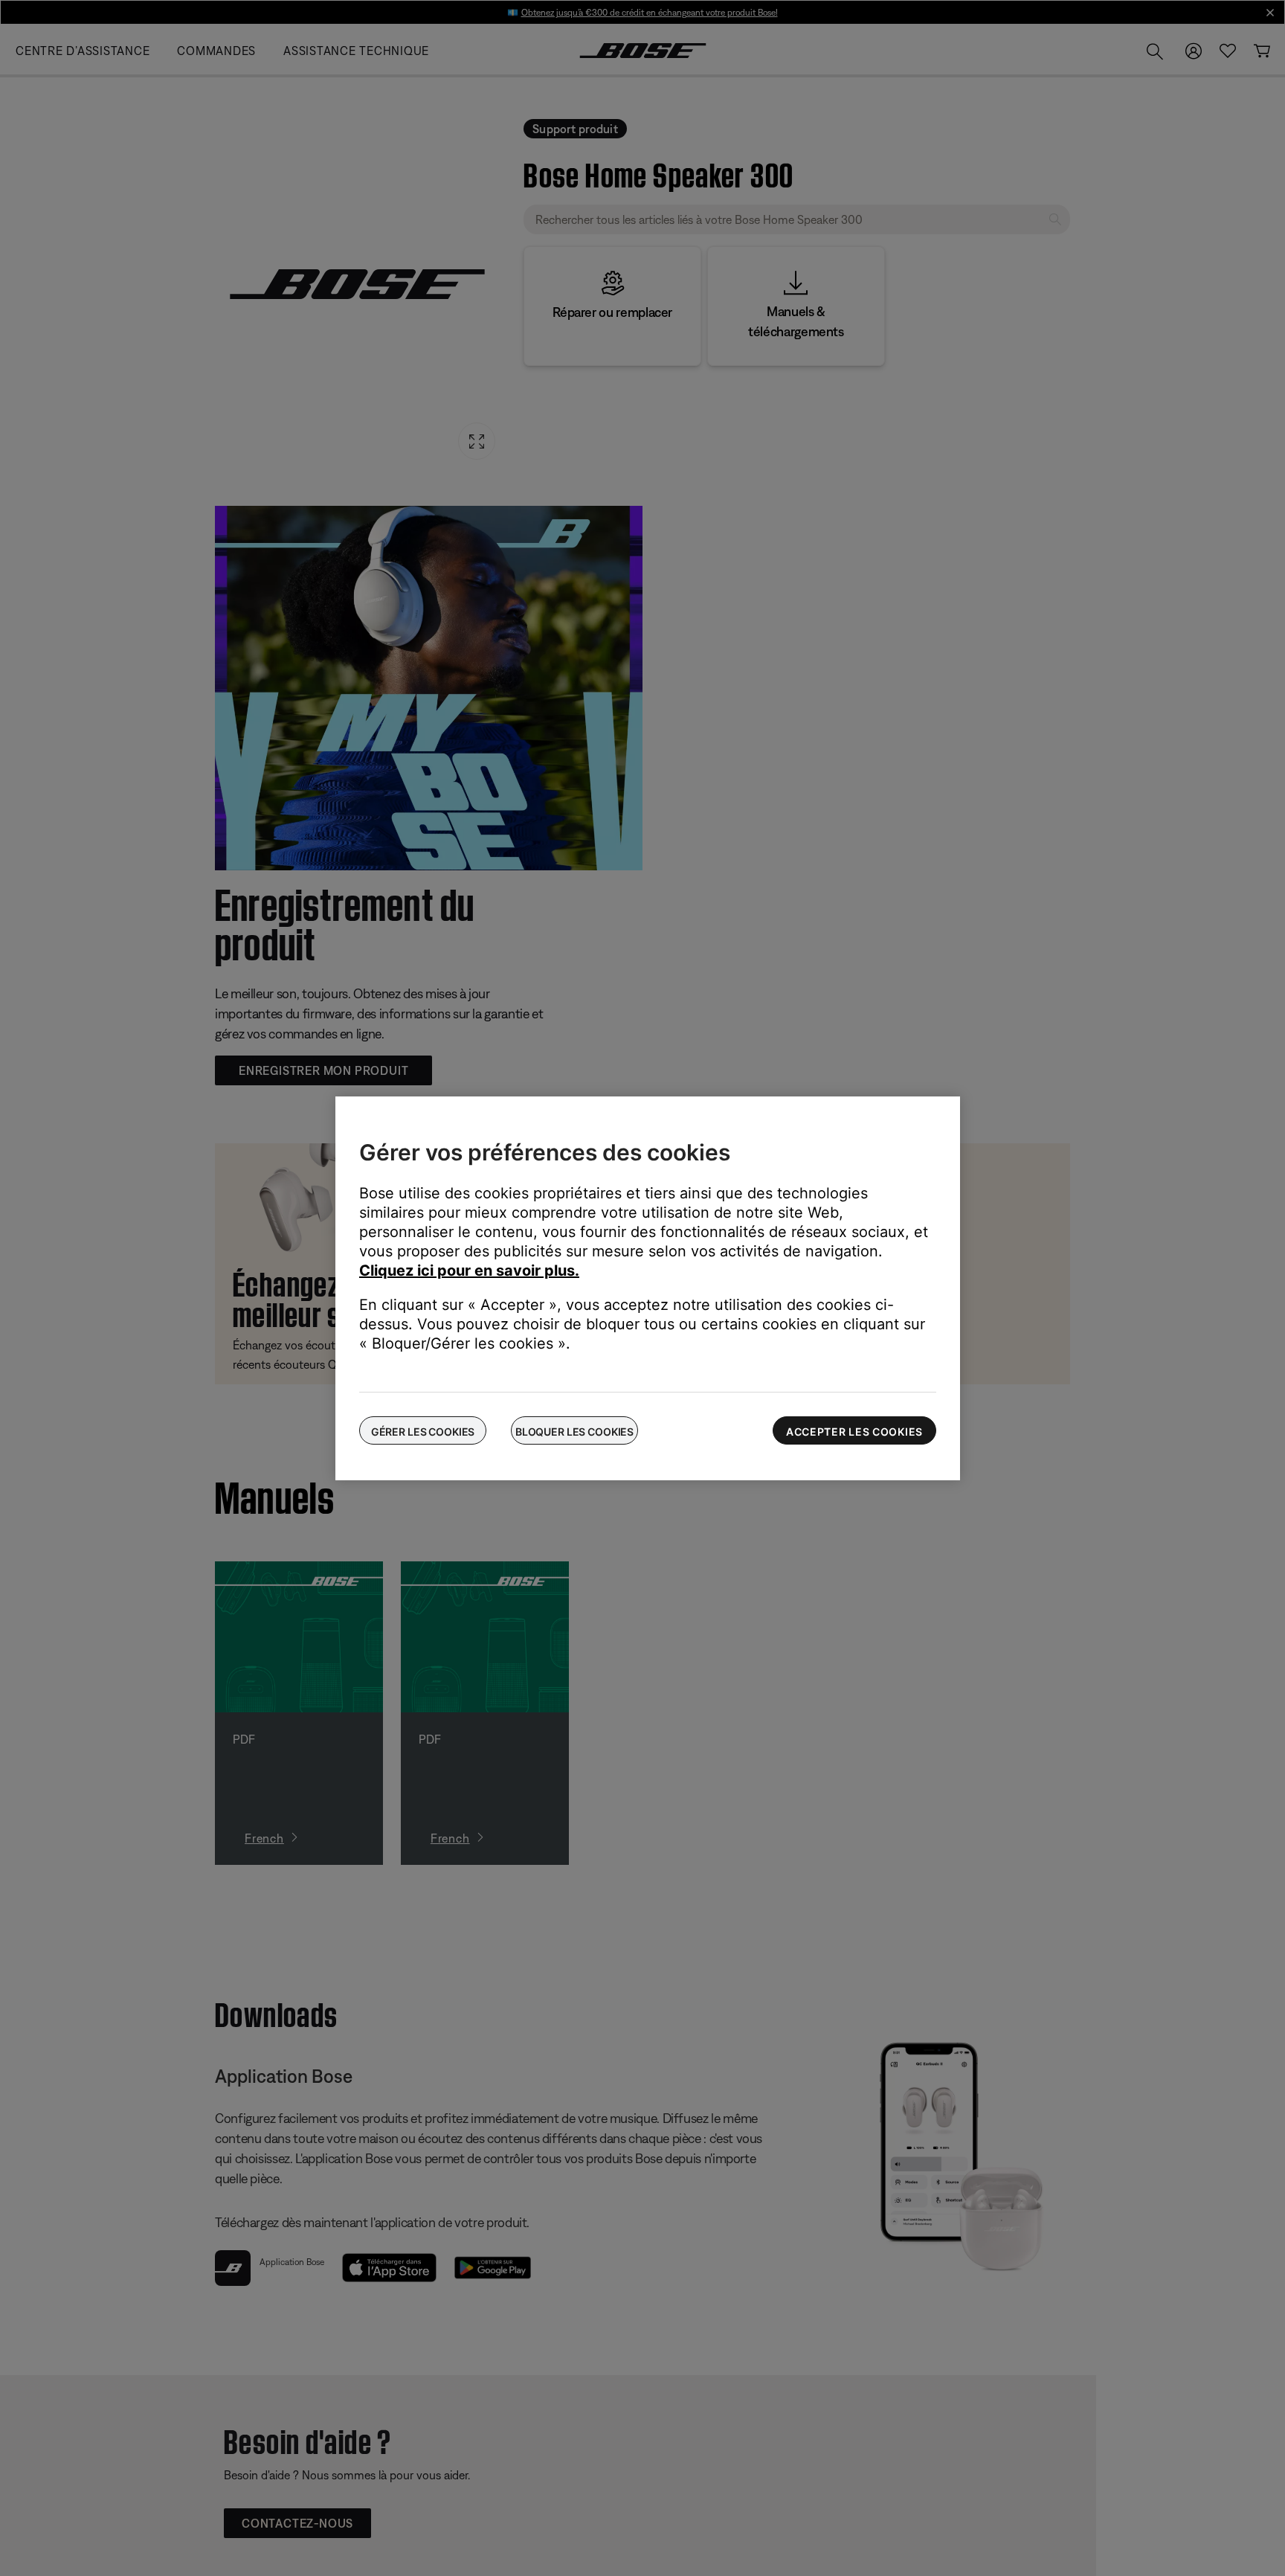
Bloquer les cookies (574, 1432)
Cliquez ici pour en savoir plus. (469, 1271)
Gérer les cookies (423, 1432)
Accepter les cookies (854, 1432)
